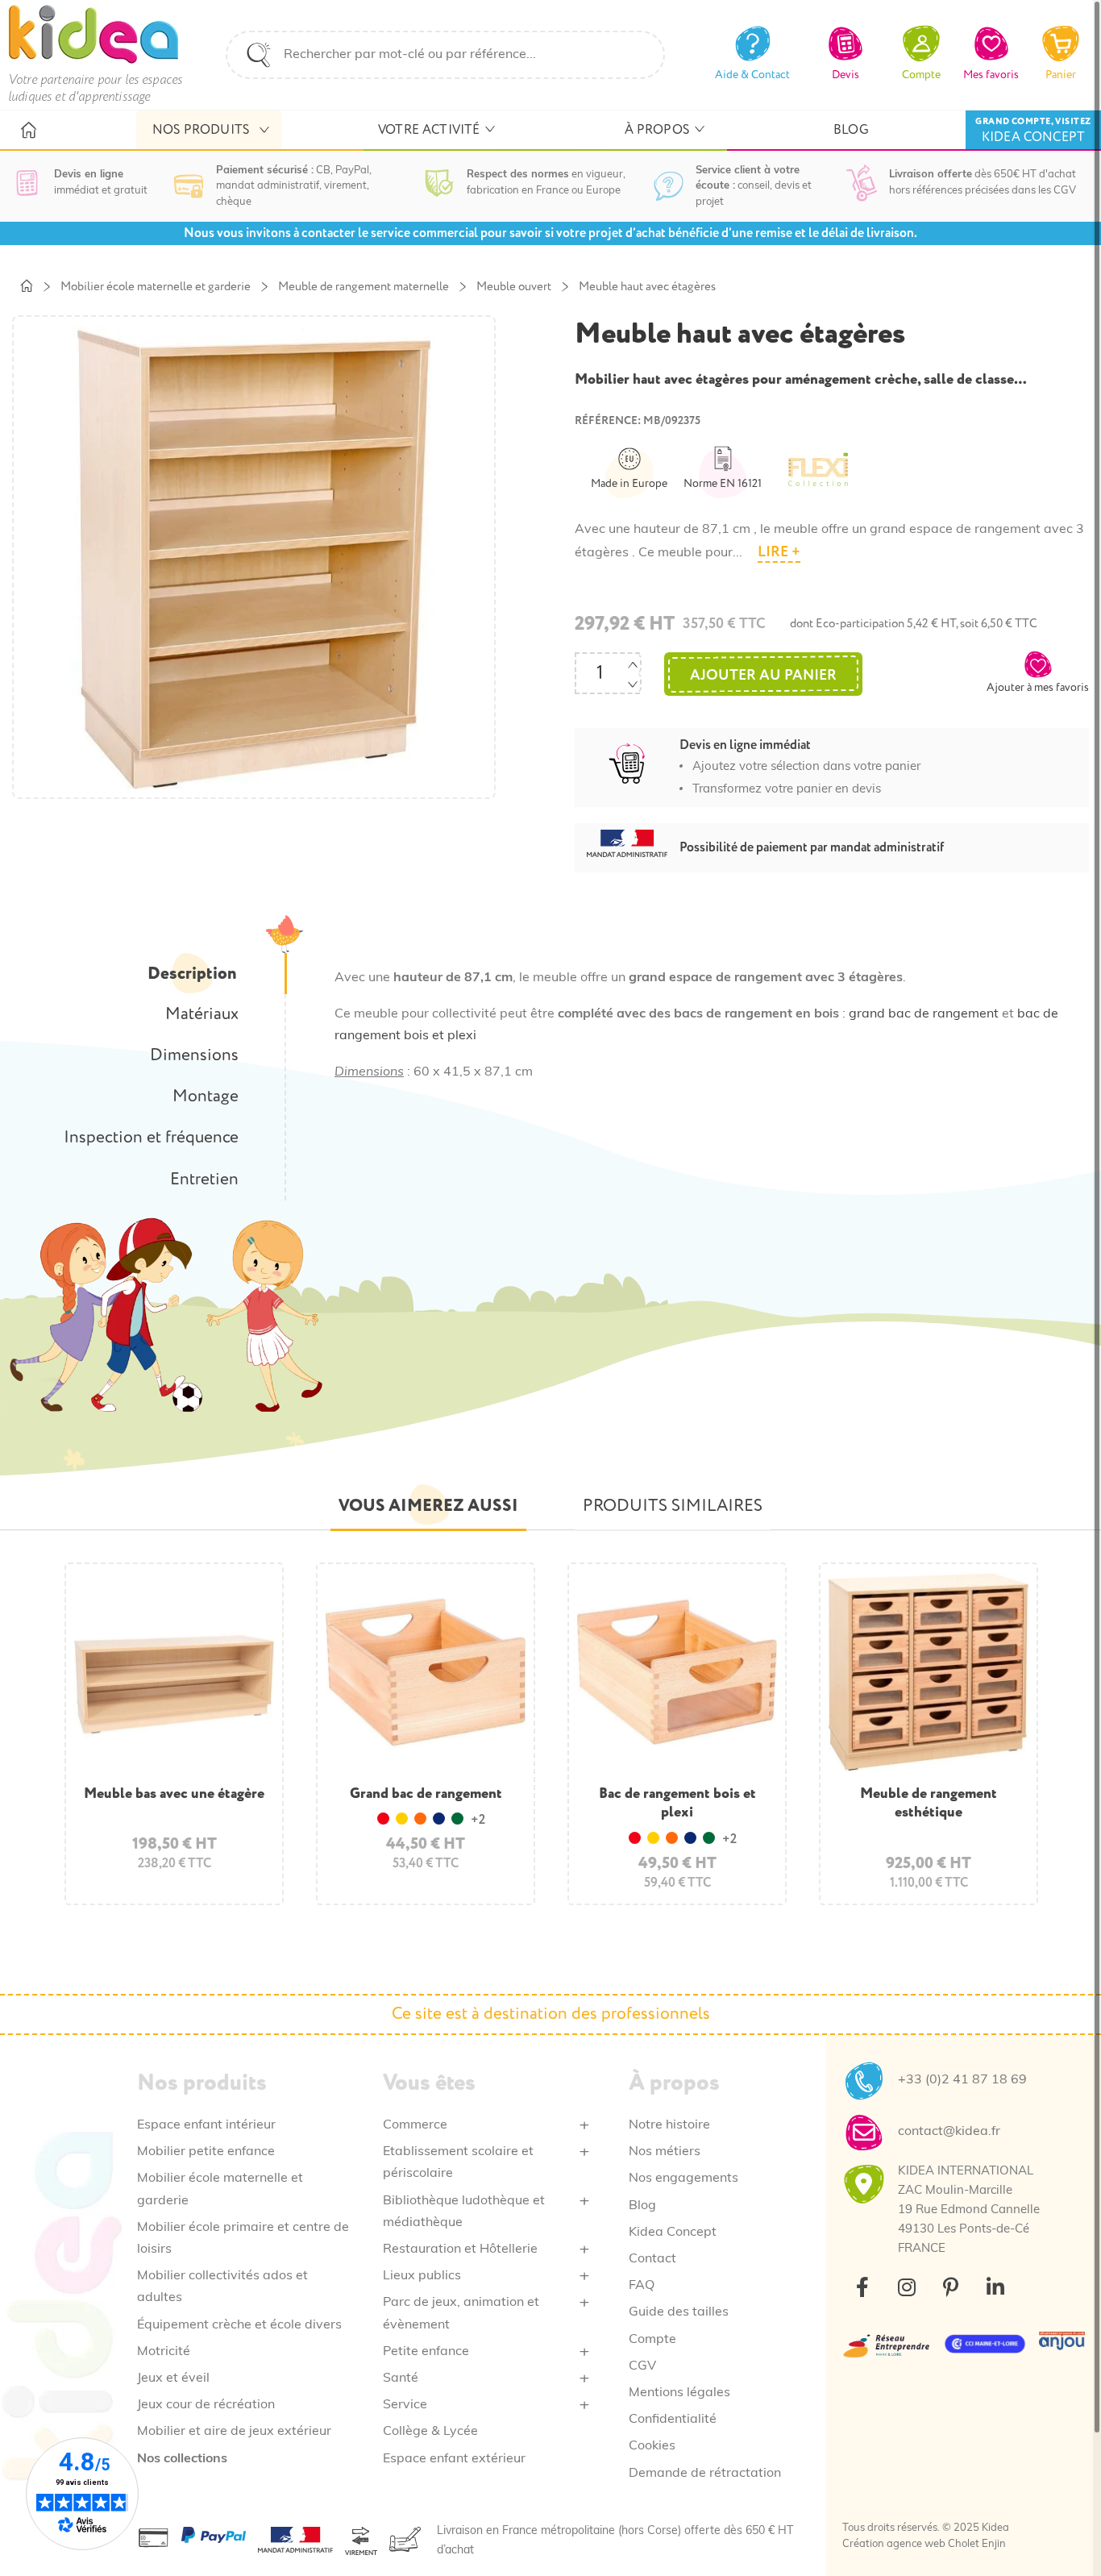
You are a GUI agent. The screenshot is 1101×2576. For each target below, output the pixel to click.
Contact (652, 2259)
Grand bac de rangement (426, 1794)
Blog (642, 2206)
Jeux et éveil (173, 2378)
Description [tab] (192, 974)
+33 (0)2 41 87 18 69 (962, 2080)
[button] (1038, 672)
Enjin (994, 2544)
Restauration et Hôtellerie (460, 2249)
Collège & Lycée (430, 2432)
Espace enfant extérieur (454, 2459)
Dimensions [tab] (194, 1055)
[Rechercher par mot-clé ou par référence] (259, 55)
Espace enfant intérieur (206, 2125)
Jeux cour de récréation (206, 2405)
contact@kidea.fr (949, 2132)
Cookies (652, 2446)
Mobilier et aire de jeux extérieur (234, 2432)
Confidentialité (673, 2420)
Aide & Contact (752, 75)
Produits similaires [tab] (673, 1506)
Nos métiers (665, 2152)
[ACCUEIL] (28, 131)
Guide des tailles (679, 2312)
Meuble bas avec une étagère (174, 1794)
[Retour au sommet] (1061, 2536)
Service (405, 2405)
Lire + (779, 552)
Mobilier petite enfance (206, 2152)
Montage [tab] (206, 1097)
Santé (401, 2378)
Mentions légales (679, 2393)
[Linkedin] (995, 2287)
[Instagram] (907, 2287)
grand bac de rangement (924, 1014)
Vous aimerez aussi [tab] (428, 1506)
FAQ (642, 2286)
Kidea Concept (673, 2233)
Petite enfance (426, 2352)
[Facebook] (862, 2287)
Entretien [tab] (204, 1180)
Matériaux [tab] (202, 1014)
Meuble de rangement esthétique (929, 1803)
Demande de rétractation (705, 2474)
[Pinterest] (951, 2287)
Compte (652, 2340)
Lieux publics (422, 2276)
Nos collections (182, 2459)
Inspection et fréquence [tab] (151, 1138)
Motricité (164, 2352)
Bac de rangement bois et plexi (677, 1803)
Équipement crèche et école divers (239, 2325)
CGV (642, 2366)
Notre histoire (669, 2125)
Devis (845, 75)
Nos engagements (683, 2179)
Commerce (415, 2125)
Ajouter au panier (763, 675)
